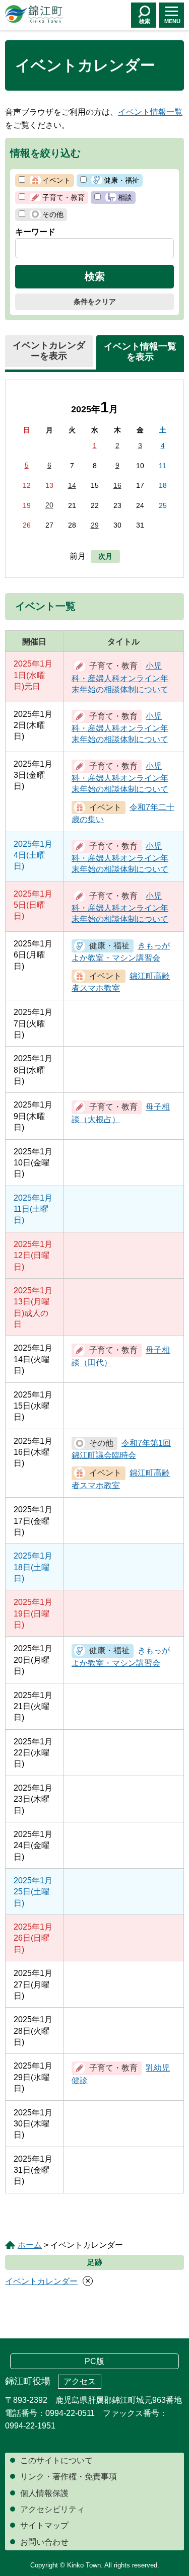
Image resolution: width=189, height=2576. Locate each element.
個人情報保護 (44, 2493)
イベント (56, 180)
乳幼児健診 (121, 2074)
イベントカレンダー (41, 2281)
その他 (53, 214)
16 (117, 485)
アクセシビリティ (52, 2509)
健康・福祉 (121, 180)
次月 (105, 556)
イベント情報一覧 (150, 112)
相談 (125, 197)
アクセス (80, 2381)
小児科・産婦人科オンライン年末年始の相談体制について (120, 678)
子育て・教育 (64, 197)
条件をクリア (95, 302)
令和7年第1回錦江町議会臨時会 (121, 1449)
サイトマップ (44, 2525)
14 (72, 485)
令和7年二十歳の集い (123, 813)
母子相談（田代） (121, 1356)
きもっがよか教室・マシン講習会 (121, 952)
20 (49, 505)
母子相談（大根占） (121, 1113)
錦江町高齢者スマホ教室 (121, 982)
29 (95, 525)
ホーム (30, 2245)
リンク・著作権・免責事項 (69, 2477)
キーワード (35, 232)
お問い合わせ (44, 2542)
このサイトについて (56, 2460)
